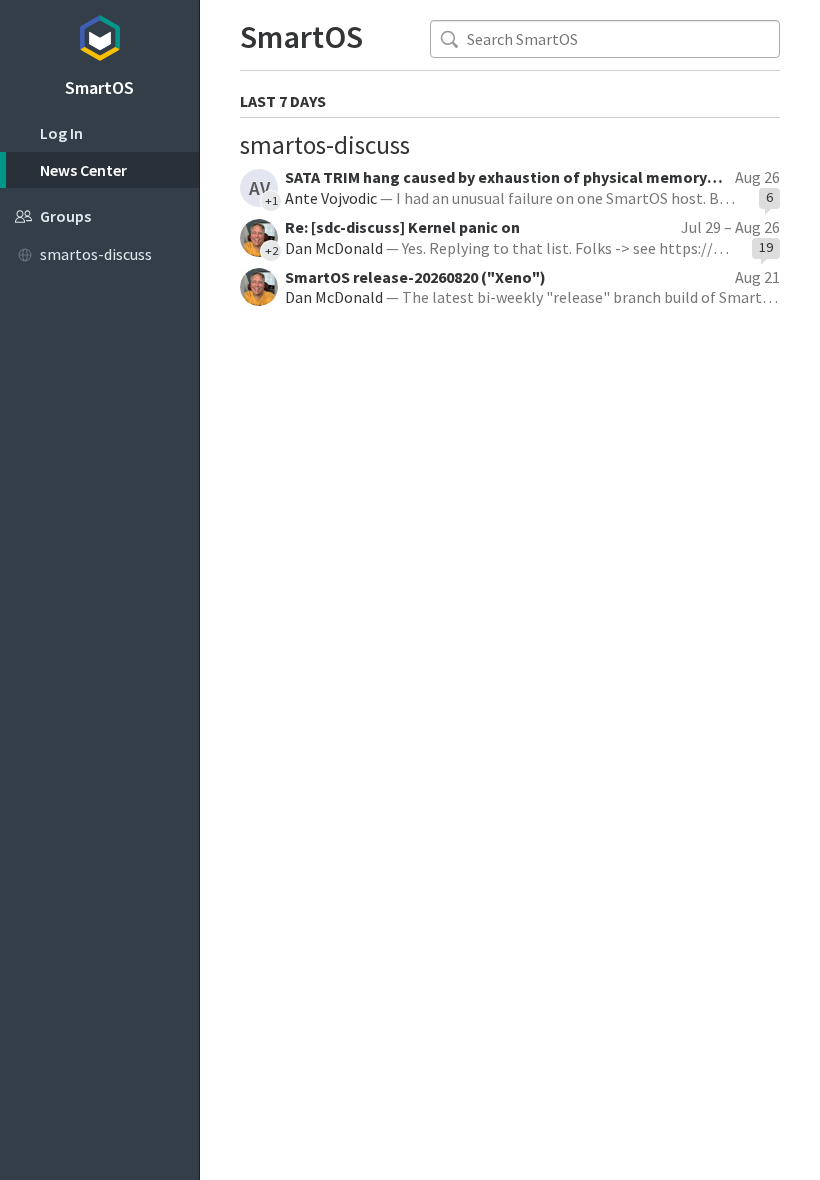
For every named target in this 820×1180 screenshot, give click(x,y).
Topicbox (99, 35)
